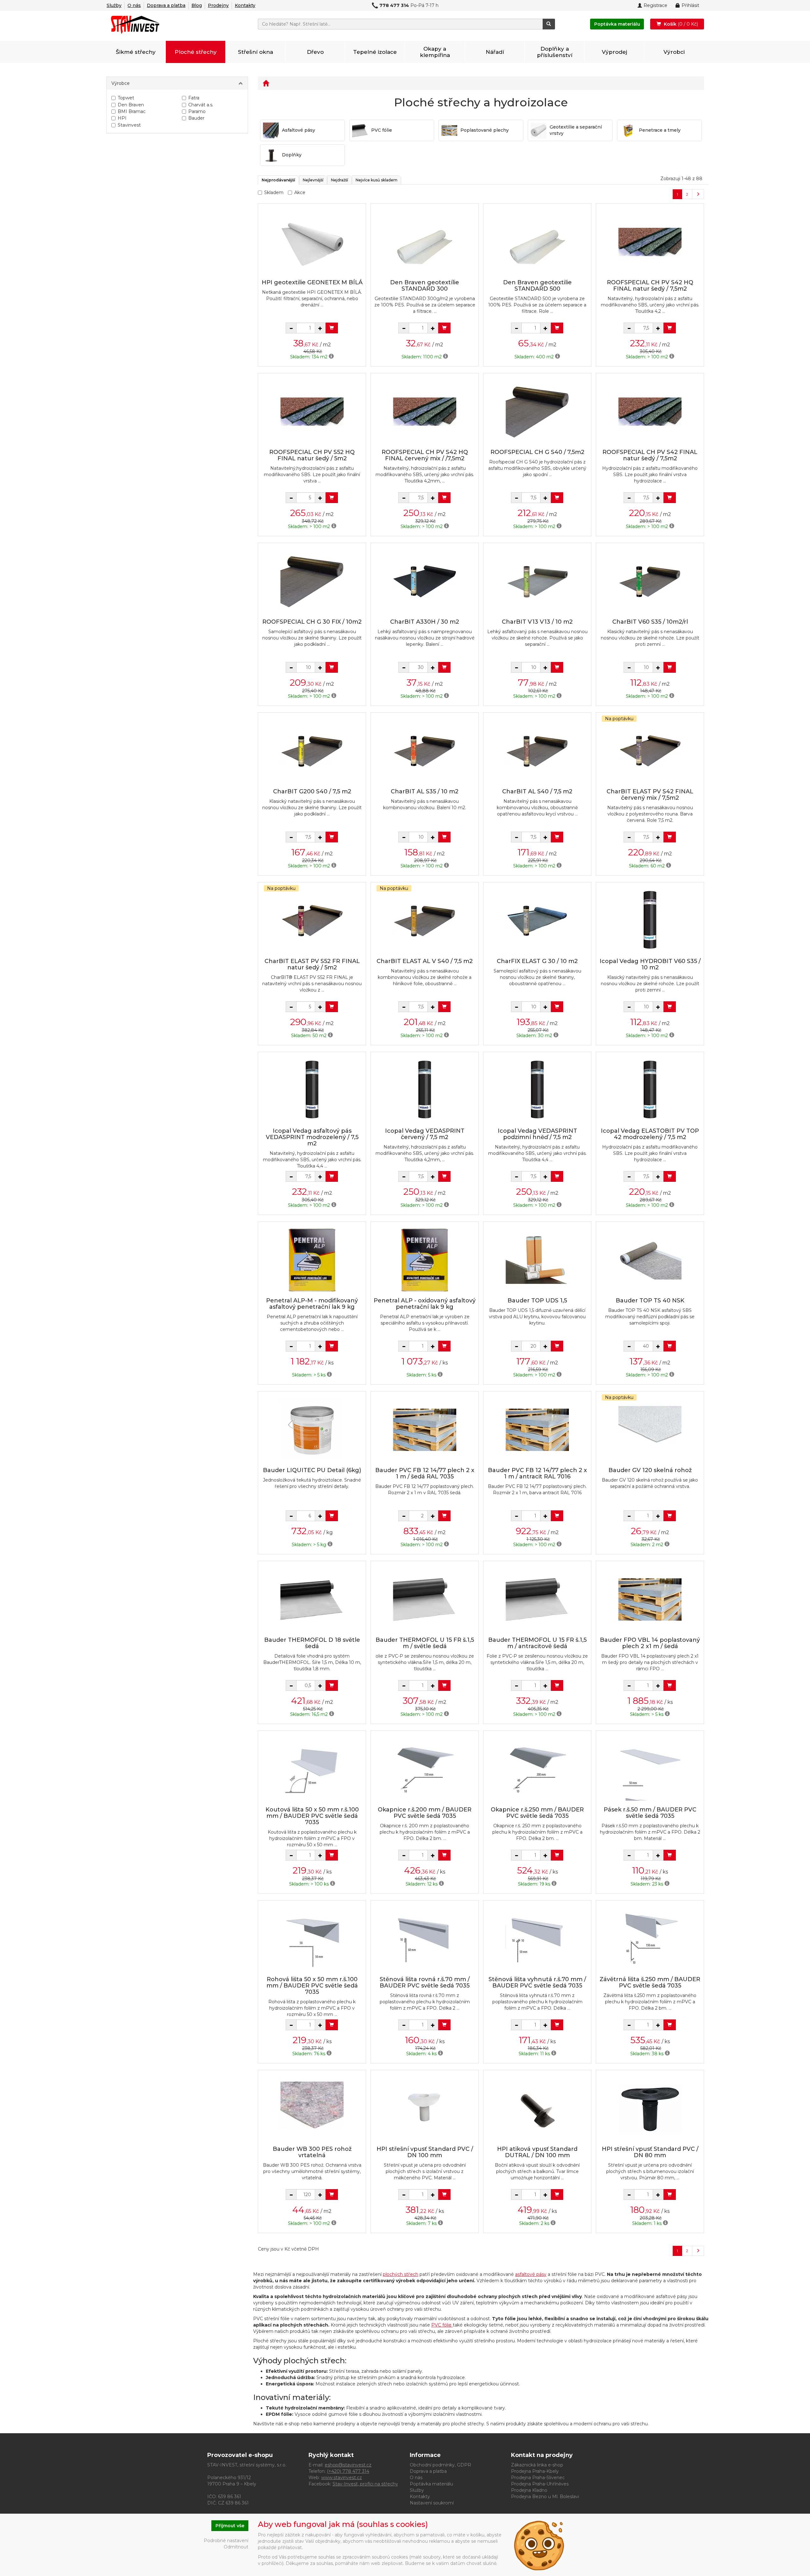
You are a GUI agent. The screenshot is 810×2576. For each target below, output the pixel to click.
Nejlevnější (313, 180)
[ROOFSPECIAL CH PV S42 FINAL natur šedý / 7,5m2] (650, 411)
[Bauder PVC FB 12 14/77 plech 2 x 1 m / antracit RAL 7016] (537, 1430)
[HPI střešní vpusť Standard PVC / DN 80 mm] (650, 2108)
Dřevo (315, 52)
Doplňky (292, 155)
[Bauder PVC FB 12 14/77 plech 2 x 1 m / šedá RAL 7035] (425, 1430)
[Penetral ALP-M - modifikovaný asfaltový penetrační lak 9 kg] (312, 1260)
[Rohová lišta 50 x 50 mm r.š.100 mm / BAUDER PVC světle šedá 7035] (312, 1939)
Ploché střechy (196, 52)
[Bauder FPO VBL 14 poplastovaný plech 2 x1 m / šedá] (650, 1599)
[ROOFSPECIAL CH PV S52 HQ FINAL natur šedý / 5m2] (312, 411)
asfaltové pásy (531, 2274)
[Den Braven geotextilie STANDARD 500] (537, 242)
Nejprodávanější (278, 180)
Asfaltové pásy (299, 130)
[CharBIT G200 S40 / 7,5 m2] (312, 751)
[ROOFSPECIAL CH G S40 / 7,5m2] (537, 411)
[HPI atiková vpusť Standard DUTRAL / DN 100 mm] (537, 2108)
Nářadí (495, 52)
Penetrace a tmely (660, 130)
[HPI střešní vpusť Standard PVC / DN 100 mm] (425, 2108)
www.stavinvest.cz (342, 2478)
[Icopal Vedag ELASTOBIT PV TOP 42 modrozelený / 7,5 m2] (650, 1090)
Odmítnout (236, 2547)
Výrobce (121, 83)
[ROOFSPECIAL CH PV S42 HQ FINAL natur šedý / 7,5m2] (650, 242)
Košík (680, 24)
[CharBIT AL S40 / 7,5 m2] (537, 751)
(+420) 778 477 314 (348, 2471)
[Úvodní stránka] (266, 83)
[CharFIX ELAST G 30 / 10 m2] (537, 920)
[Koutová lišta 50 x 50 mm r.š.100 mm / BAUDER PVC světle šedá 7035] (312, 1769)
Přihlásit (690, 5)
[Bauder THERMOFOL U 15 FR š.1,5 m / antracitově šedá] (537, 1599)
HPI (122, 118)
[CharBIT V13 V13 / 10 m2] (537, 581)
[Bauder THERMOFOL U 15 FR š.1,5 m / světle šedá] (425, 1599)
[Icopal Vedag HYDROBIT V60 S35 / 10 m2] (650, 920)
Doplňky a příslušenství (555, 52)
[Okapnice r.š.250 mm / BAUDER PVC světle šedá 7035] (537, 1769)
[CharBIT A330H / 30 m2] (425, 581)
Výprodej (614, 52)
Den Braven (131, 105)
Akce (300, 192)
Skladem (274, 192)
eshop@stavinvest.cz (348, 2465)
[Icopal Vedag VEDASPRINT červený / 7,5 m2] (425, 1090)
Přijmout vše (230, 2526)
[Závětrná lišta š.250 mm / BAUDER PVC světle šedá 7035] (650, 1939)
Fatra (194, 98)
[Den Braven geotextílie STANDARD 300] (425, 242)
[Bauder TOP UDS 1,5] (537, 1260)
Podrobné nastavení (226, 2541)
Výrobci (674, 52)
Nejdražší (340, 180)
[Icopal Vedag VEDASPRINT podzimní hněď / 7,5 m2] (537, 1090)
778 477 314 (394, 5)
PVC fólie (382, 130)
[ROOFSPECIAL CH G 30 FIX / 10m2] (312, 581)
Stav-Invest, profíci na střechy (365, 2484)
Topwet (126, 98)
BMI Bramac (132, 111)
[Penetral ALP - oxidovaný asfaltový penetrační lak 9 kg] (425, 1260)
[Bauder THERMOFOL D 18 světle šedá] (312, 1599)
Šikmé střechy (136, 52)
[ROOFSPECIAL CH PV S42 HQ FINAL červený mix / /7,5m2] (425, 411)
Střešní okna (255, 52)
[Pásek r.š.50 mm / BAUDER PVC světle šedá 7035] (650, 1769)
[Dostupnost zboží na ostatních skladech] (331, 357)
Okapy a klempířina (435, 52)
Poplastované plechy (485, 130)
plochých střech (401, 2274)
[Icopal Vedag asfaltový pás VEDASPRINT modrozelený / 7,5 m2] (312, 1090)
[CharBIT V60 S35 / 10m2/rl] (650, 581)
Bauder (196, 118)
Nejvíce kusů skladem (377, 180)
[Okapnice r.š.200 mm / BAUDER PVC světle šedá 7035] (425, 1769)
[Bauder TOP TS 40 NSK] (650, 1260)
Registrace (655, 5)
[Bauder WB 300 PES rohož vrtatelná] (312, 2108)
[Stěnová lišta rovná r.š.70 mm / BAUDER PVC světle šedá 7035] (425, 1939)
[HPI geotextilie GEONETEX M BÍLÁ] (312, 242)
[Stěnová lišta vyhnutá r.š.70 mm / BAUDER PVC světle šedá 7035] (537, 1939)
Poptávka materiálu (617, 24)
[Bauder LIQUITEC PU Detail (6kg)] (312, 1430)
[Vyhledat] (549, 24)
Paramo (197, 111)
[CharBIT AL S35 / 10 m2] (425, 751)
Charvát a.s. (201, 105)
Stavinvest (129, 125)
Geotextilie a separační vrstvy (576, 130)
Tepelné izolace (375, 52)
